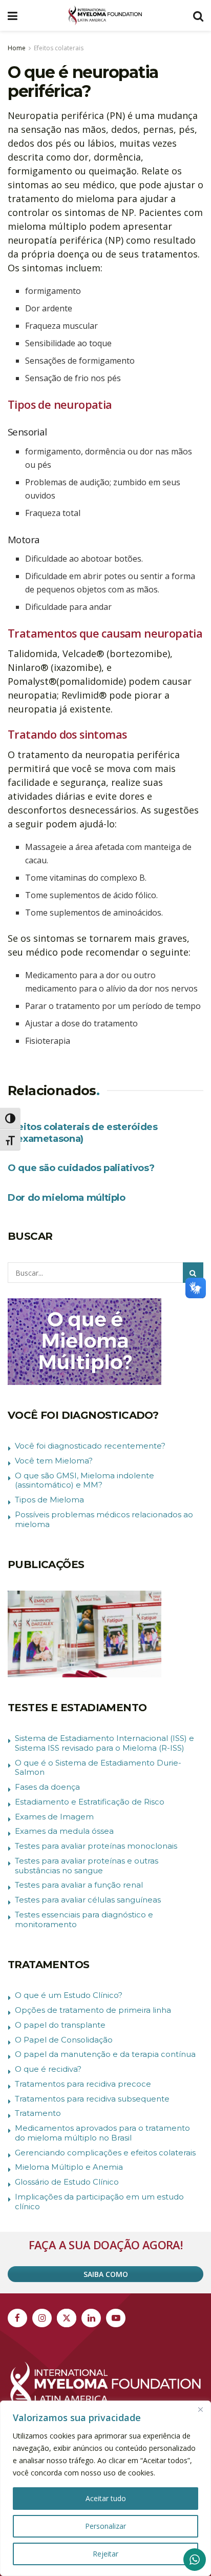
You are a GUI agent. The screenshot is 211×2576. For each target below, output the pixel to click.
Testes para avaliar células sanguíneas (88, 1900)
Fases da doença (47, 1787)
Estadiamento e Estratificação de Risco (90, 1802)
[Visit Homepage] (105, 15)
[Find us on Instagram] (42, 2318)
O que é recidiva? (48, 2069)
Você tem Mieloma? (54, 1461)
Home (17, 48)
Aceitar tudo (106, 2498)
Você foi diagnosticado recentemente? (90, 1446)
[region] (105, 2488)
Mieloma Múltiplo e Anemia (69, 2167)
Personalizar (105, 2526)
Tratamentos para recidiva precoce (83, 2084)
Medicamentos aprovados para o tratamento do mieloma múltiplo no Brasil (102, 2133)
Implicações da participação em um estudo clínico (99, 2202)
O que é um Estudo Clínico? (69, 1995)
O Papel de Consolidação (64, 2040)
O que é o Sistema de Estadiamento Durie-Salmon (98, 1768)
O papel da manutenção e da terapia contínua (105, 2054)
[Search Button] (198, 15)
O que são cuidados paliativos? (81, 1168)
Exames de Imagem (54, 1817)
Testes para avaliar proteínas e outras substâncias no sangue (87, 1866)
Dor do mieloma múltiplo (67, 1198)
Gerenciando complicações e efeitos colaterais (105, 2153)
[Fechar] (200, 2409)
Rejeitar (105, 2554)
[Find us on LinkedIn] (91, 2318)
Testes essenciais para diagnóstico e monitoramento (84, 1919)
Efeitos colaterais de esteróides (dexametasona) (82, 1133)
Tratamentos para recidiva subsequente (92, 2099)
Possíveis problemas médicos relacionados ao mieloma (104, 1519)
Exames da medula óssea (64, 1831)
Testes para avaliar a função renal (79, 1885)
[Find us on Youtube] (116, 2318)
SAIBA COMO (106, 2274)
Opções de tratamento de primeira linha (93, 2010)
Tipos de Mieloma (49, 1500)
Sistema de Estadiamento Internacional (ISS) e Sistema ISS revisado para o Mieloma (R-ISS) (104, 1743)
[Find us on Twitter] (67, 2318)
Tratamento (38, 2113)
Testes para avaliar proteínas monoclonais (96, 1846)
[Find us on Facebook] (17, 2318)
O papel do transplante (60, 2025)
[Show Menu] (13, 15)
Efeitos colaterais (59, 48)
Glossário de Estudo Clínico (67, 2182)
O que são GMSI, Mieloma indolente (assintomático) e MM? (85, 1480)
